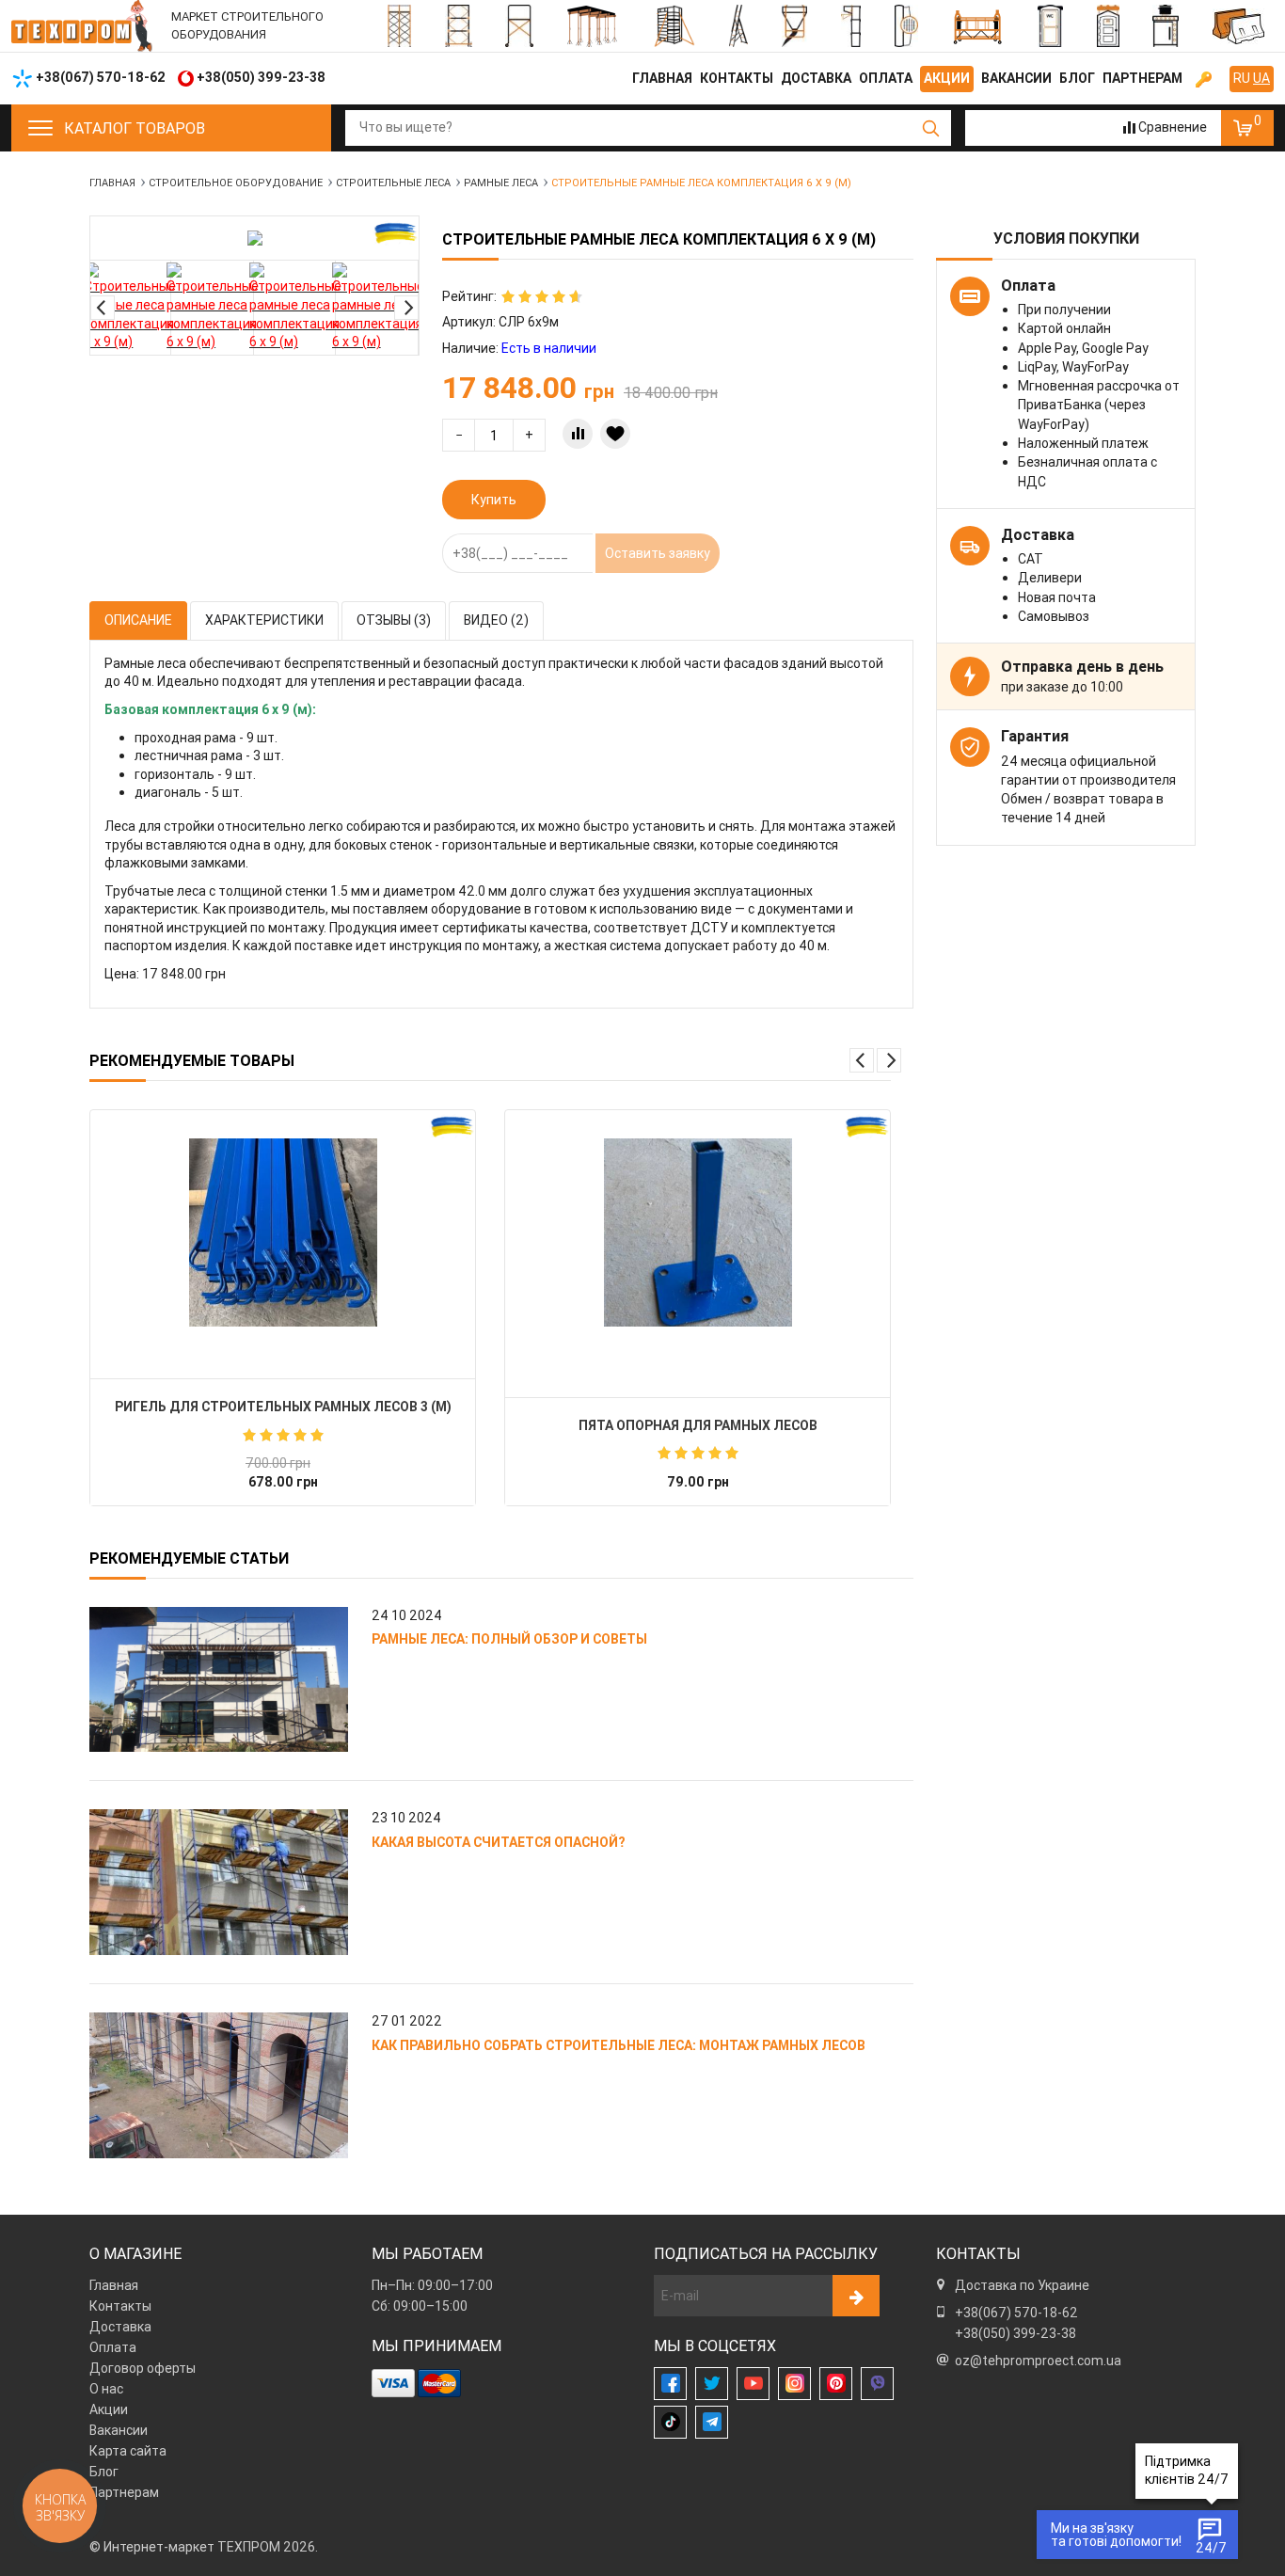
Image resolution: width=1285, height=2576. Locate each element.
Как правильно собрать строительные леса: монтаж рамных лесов (619, 2045)
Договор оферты (143, 2368)
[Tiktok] (670, 2422)
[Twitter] (712, 2384)
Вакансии (1016, 78)
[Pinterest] (836, 2384)
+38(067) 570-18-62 (1016, 2313)
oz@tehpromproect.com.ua (1038, 2361)
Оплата (886, 78)
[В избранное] (615, 434)
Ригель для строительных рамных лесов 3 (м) (283, 1407)
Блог (1077, 78)
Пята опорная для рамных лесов (698, 1425)
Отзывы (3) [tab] (394, 620)
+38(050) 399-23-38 (1015, 2333)
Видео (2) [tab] (496, 620)
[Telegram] (712, 2422)
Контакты (737, 78)
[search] (931, 128)
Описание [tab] (138, 620)
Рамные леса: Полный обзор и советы (509, 1639)
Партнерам (1142, 78)
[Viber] (877, 2384)
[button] (103, 308)
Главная (662, 78)
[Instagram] (794, 2384)
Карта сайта (128, 2451)
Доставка (816, 78)
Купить (494, 500)
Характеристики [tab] (264, 620)
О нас (106, 2389)
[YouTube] (753, 2384)
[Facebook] (670, 2384)
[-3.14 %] (283, 1232)
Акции (947, 78)
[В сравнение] (578, 434)
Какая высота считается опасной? (498, 1842)
